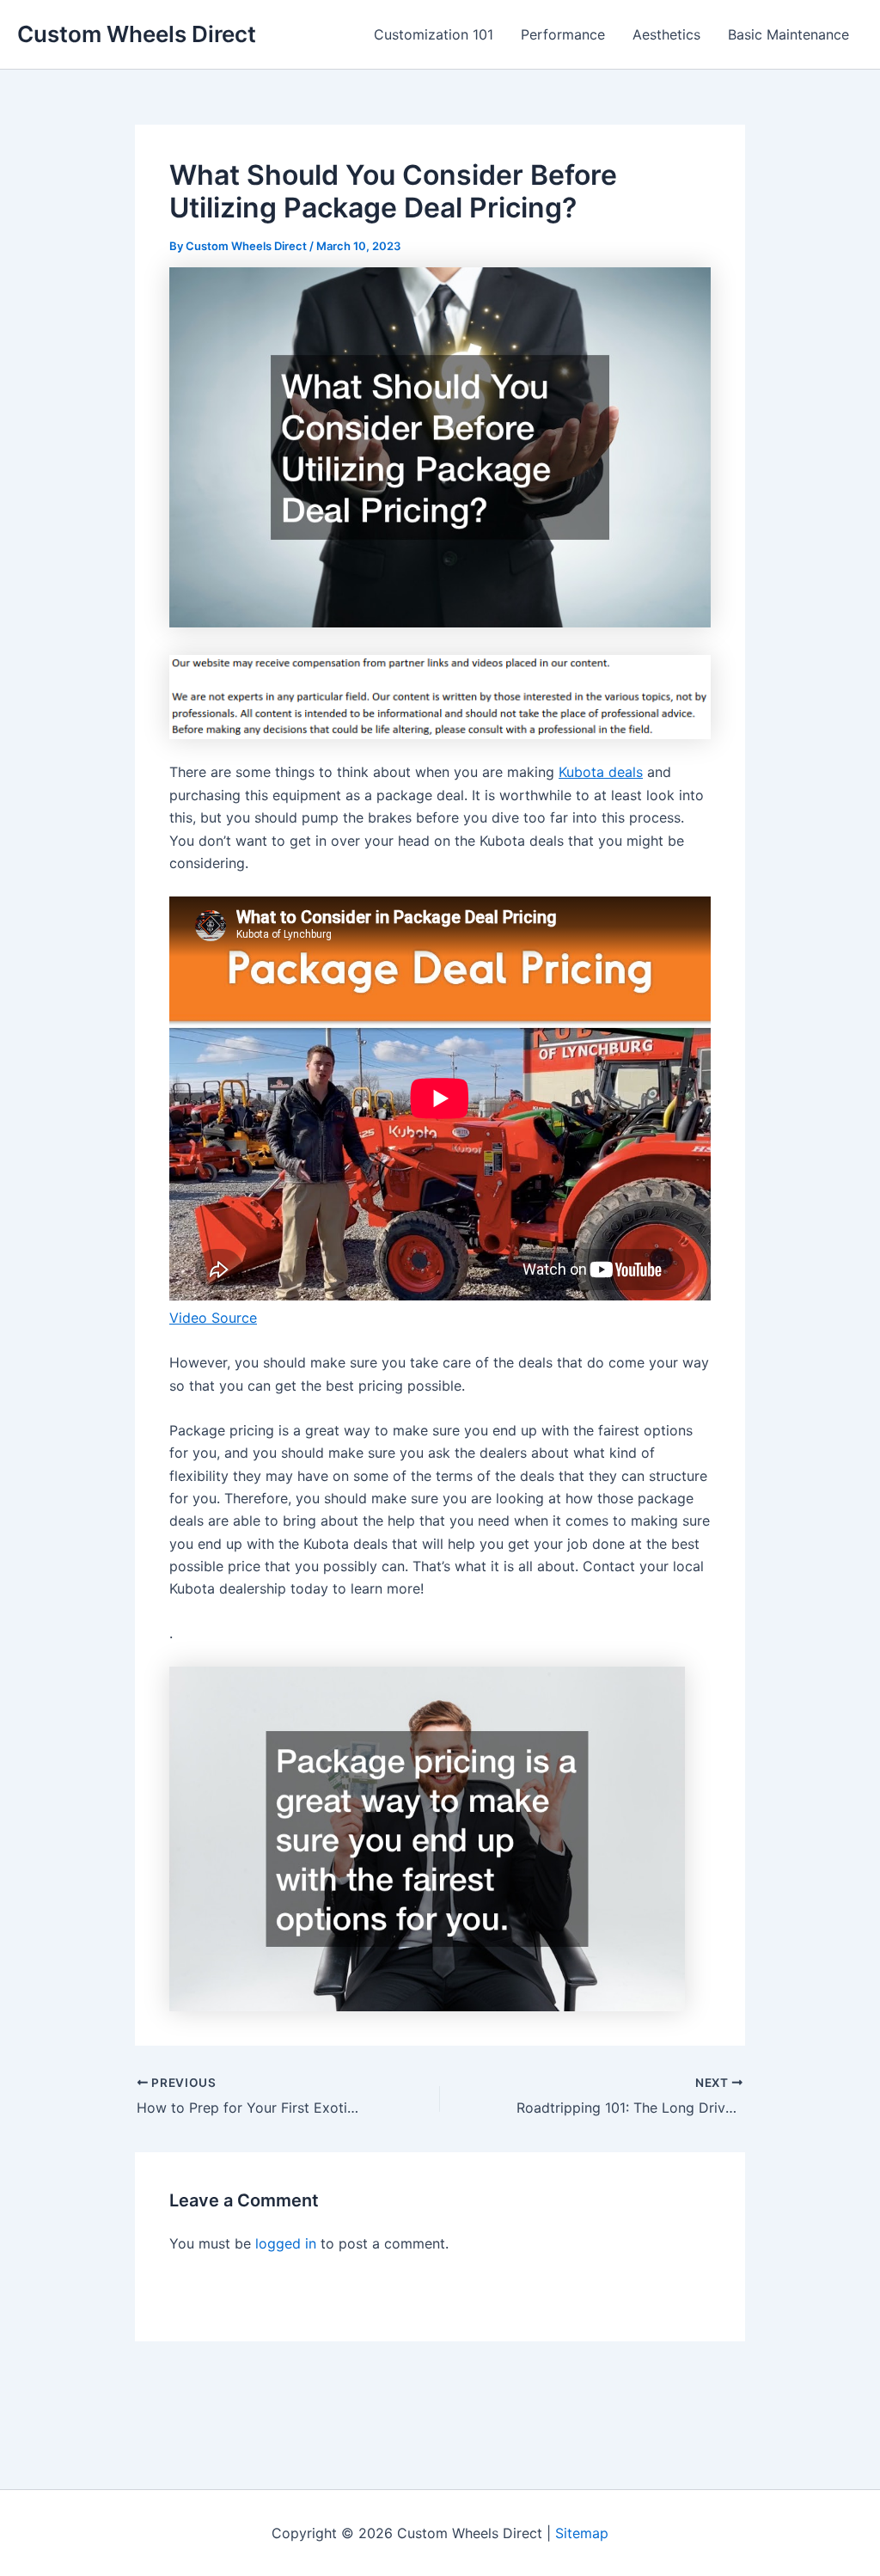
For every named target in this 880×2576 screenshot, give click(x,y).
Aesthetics (666, 34)
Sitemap (582, 2533)
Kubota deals (601, 772)
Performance (563, 34)
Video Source (213, 1318)
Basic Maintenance (788, 34)
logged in (286, 2243)
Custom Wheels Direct (137, 34)
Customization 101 (434, 34)
